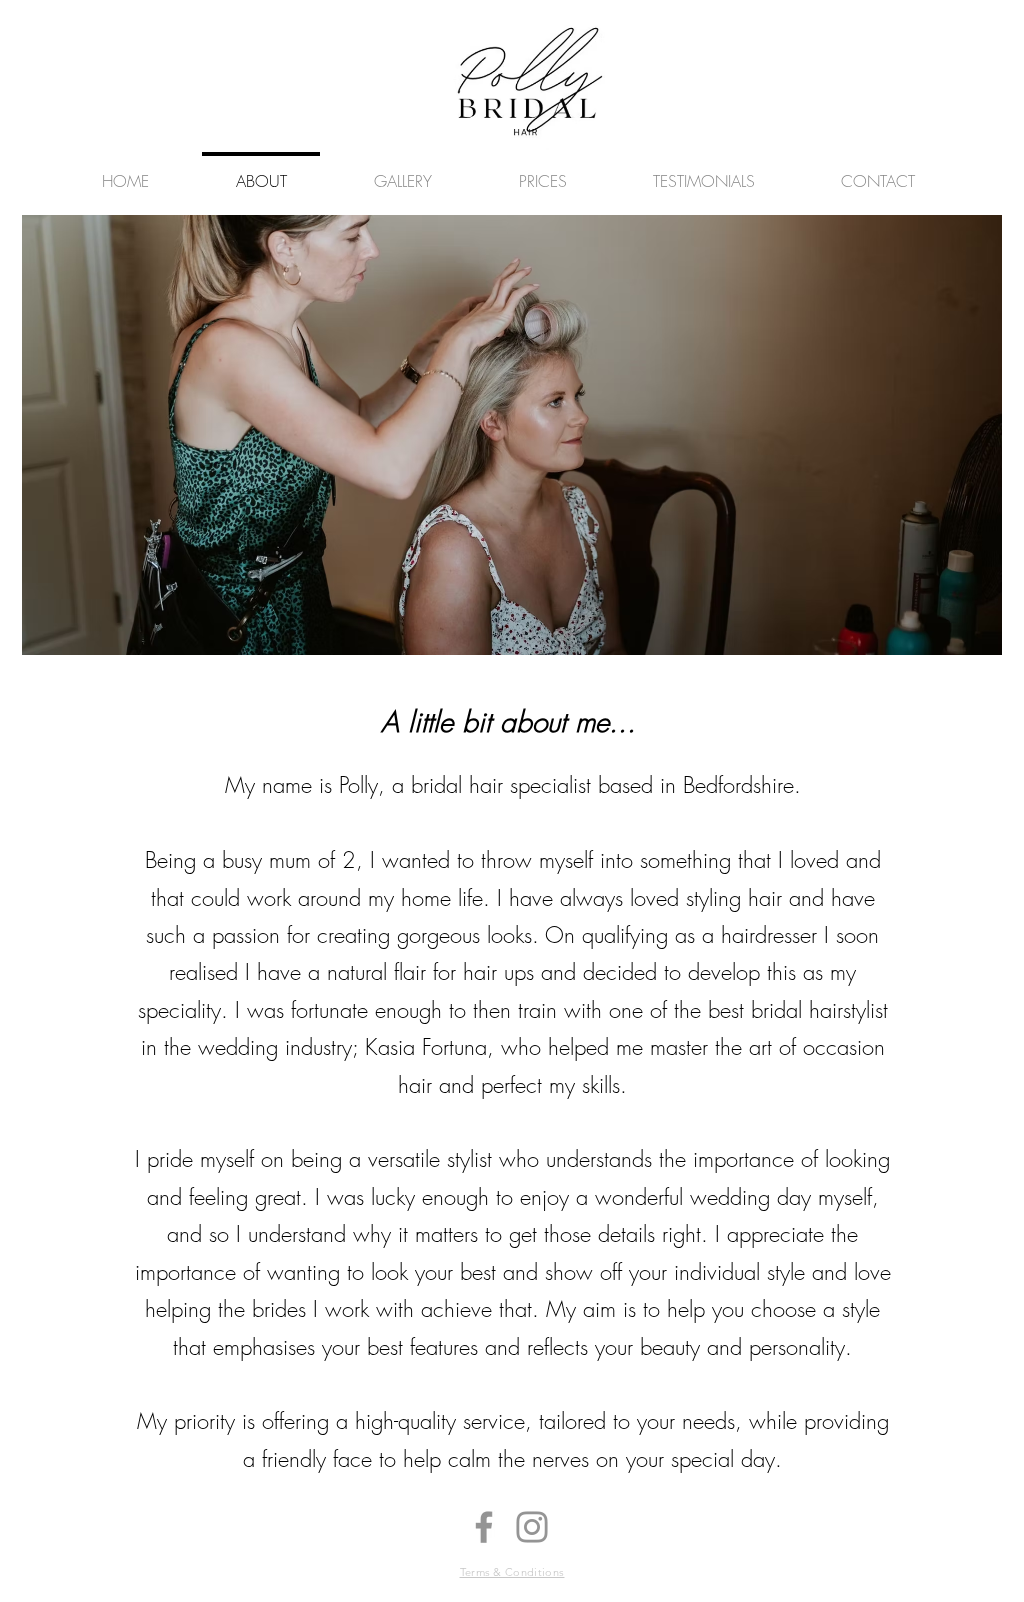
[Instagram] (532, 1527)
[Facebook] (484, 1527)
